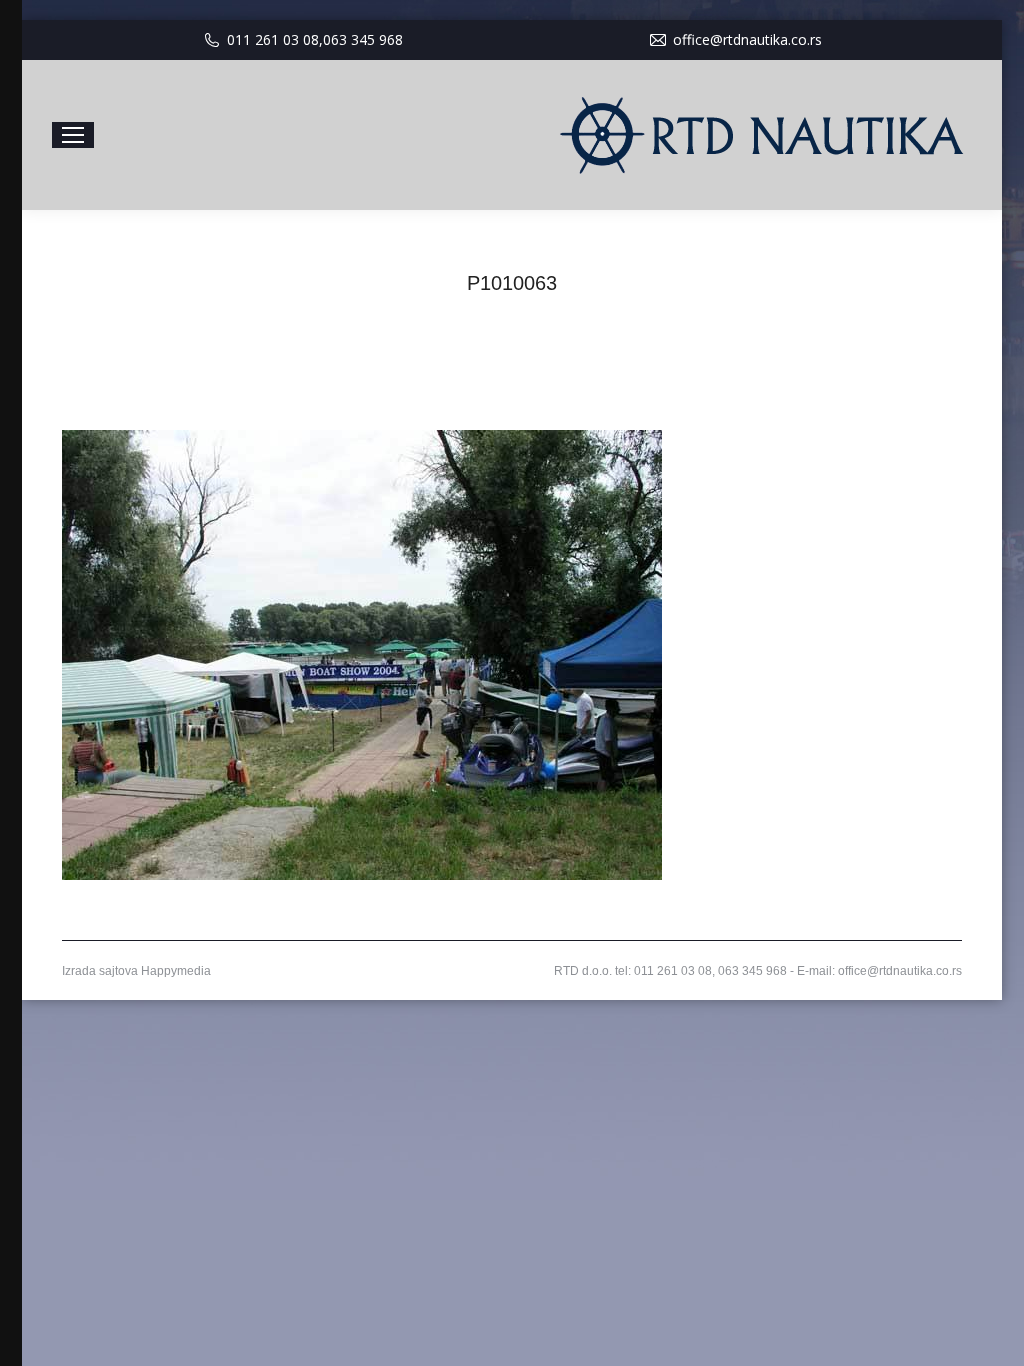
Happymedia (176, 971)
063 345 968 (363, 39)
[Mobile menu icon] (73, 135)
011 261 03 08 (273, 39)
